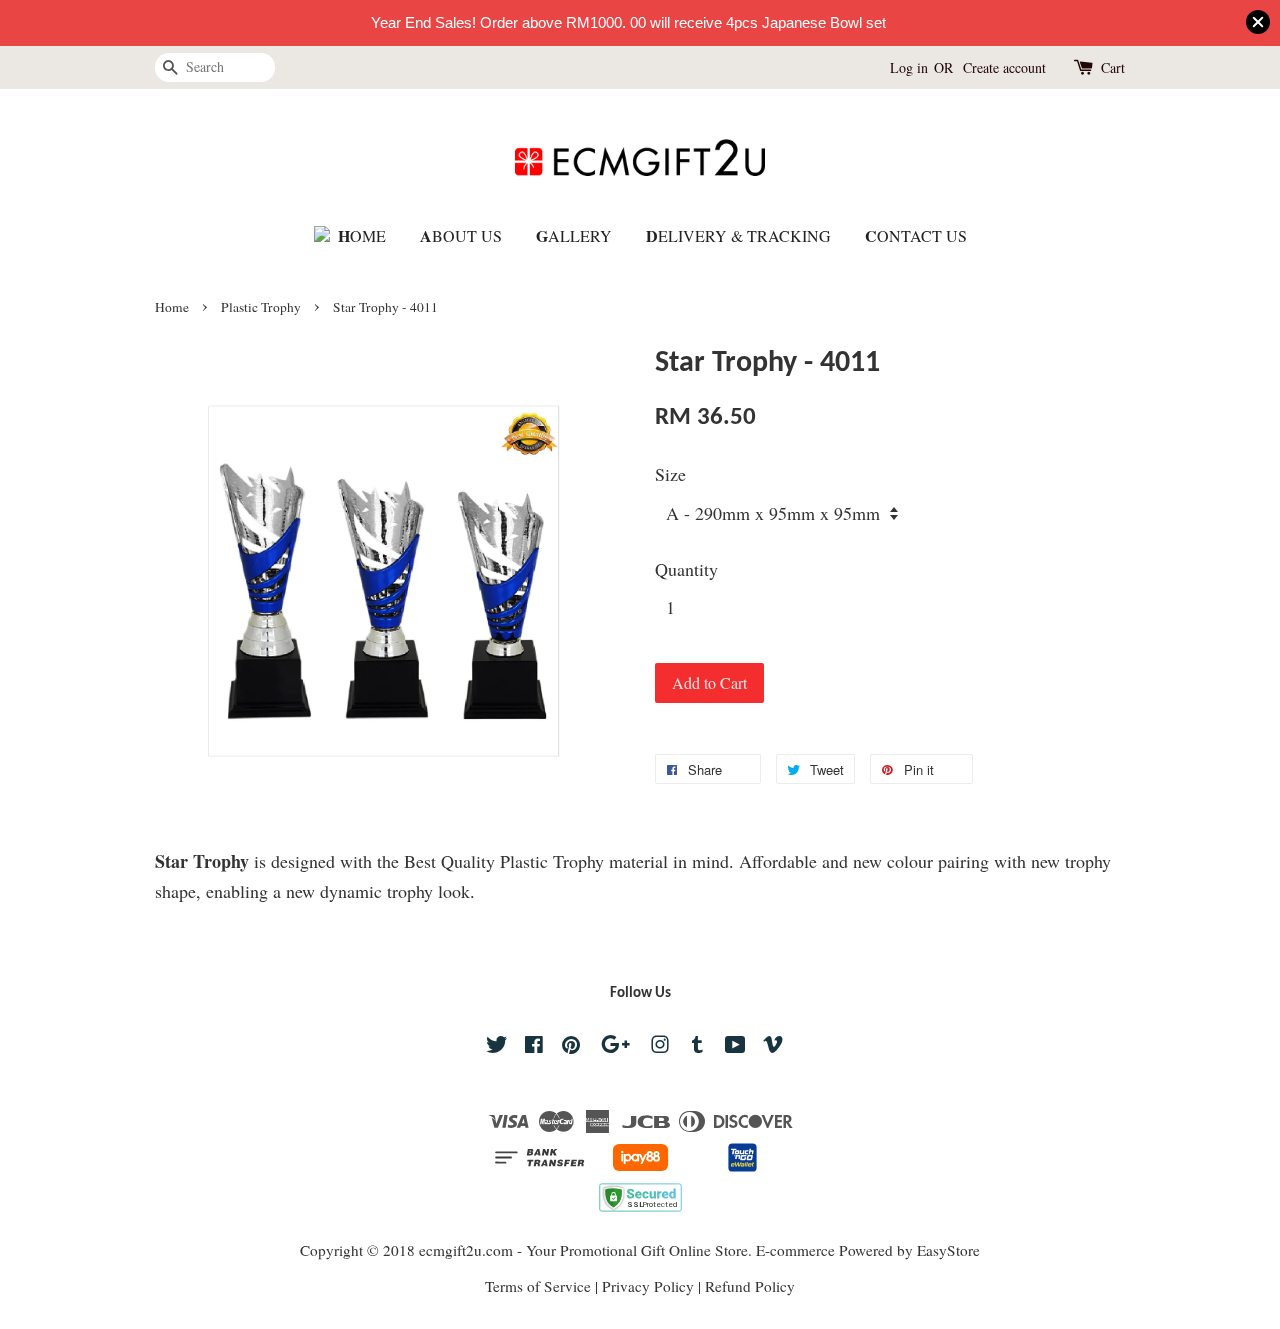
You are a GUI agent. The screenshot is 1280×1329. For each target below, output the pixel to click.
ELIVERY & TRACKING (738, 235)
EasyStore (948, 1250)
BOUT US (461, 235)
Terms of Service (538, 1286)
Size (670, 474)
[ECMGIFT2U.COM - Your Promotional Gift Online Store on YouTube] (735, 1047)
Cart (1113, 67)
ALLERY (574, 235)
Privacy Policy (648, 1286)
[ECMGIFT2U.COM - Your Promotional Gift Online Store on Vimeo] (773, 1047)
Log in (909, 67)
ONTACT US (916, 235)
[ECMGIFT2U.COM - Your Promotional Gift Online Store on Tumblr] (697, 1047)
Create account (1004, 67)
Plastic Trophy (261, 307)
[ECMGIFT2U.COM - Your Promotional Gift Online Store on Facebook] (534, 1047)
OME (362, 235)
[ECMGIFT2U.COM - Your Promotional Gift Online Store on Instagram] (660, 1047)
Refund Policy (750, 1286)
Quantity (686, 569)
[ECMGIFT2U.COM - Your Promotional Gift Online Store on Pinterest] (571, 1047)
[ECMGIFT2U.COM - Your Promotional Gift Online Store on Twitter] (497, 1047)
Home (172, 307)
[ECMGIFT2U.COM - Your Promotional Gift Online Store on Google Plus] (615, 1047)
